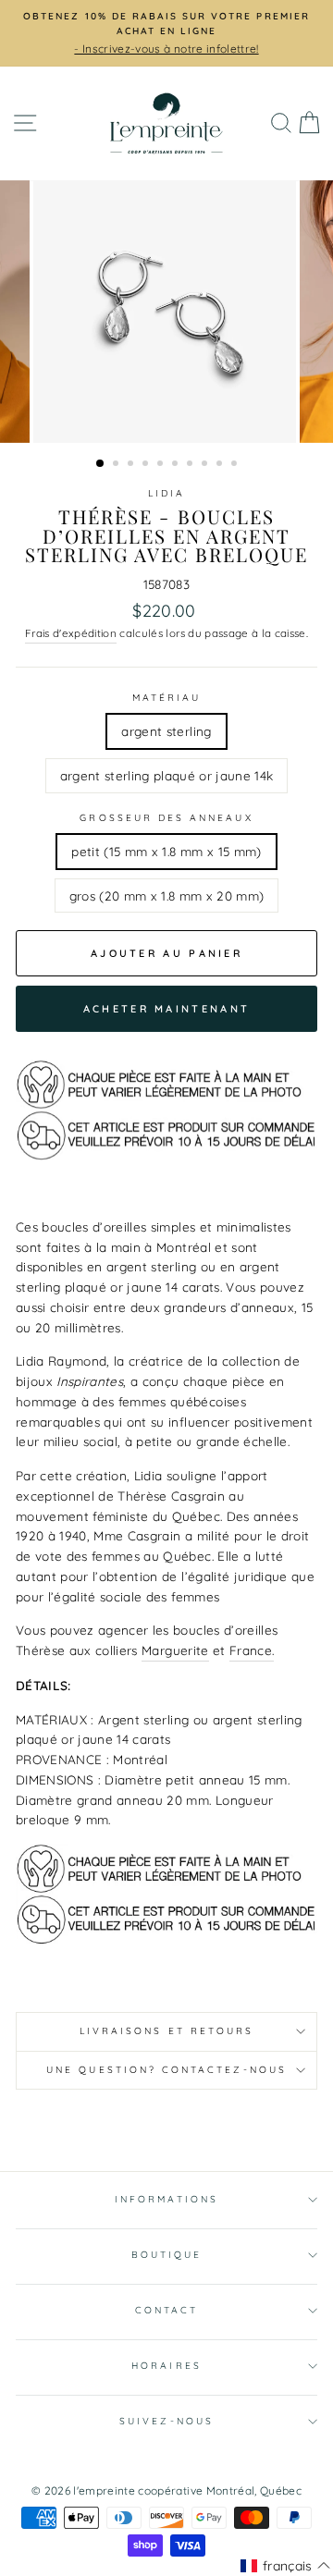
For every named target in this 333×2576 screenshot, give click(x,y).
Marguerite (175, 1650)
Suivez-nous (166, 2421)
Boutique (166, 2255)
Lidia (166, 493)
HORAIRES (166, 2366)
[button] (285, 2566)
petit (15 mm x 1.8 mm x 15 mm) (166, 851)
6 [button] (177, 465)
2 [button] (117, 465)
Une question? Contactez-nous (166, 2070)
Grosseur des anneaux (166, 818)
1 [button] (101, 464)
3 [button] (132, 465)
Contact (166, 2310)
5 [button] (162, 465)
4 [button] (147, 465)
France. (252, 1650)
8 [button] (206, 465)
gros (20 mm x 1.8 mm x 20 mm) (167, 895)
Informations (166, 2199)
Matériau (166, 698)
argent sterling (166, 731)
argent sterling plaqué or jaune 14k (167, 775)
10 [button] (236, 465)
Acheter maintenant (166, 1009)
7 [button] (191, 465)
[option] (166, 33)
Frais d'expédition (71, 633)
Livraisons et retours (166, 2031)
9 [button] (221, 465)
